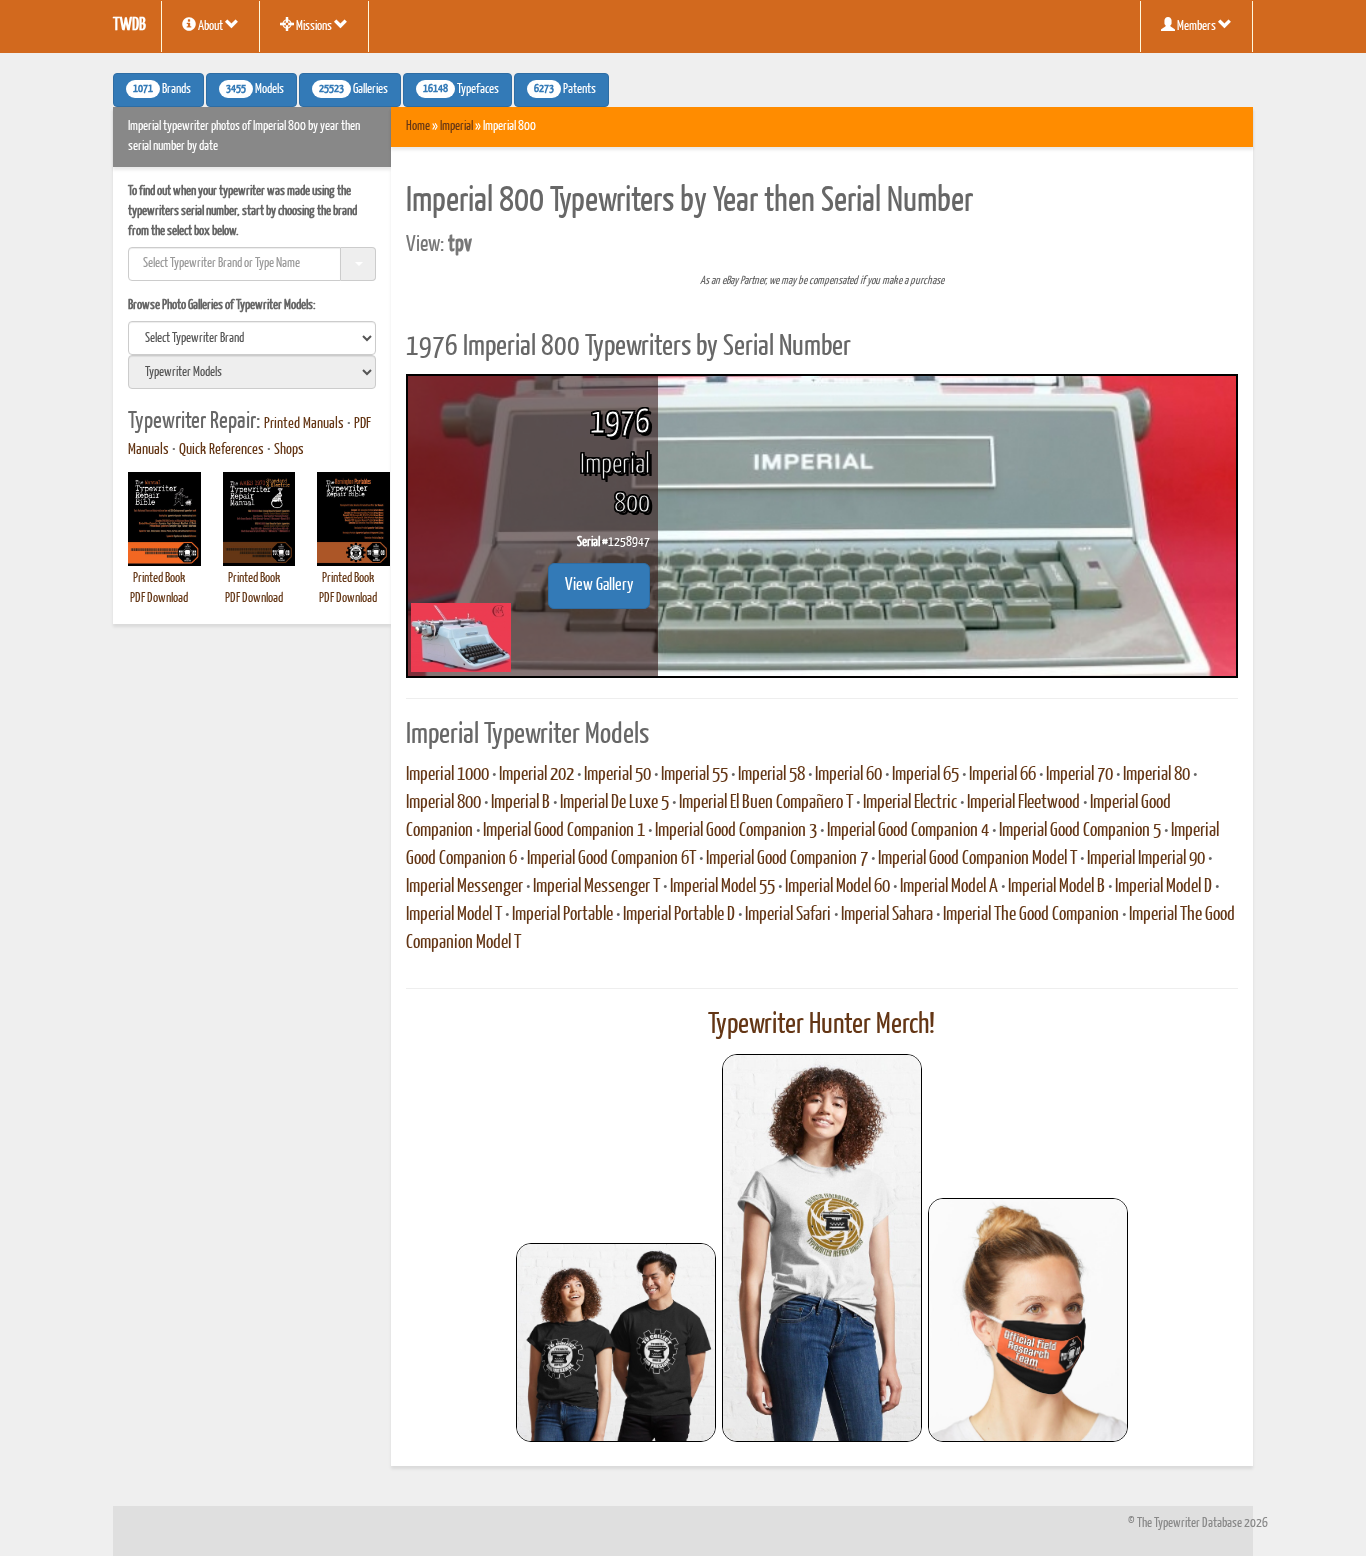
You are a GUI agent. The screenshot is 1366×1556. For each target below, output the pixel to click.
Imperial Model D (1163, 887)
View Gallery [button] (599, 585)
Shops (289, 450)
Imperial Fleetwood (1023, 803)
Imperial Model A (949, 887)
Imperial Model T (454, 915)
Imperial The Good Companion (1031, 915)
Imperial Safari (788, 915)
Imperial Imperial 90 (1146, 859)
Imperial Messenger (464, 887)
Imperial (456, 126)
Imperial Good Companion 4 (908, 831)
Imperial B (520, 803)
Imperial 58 (771, 775)
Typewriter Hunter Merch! (821, 1025)
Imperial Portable (562, 915)
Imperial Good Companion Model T (977, 859)
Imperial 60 (848, 775)
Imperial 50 (617, 775)
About (210, 26)
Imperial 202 (536, 775)
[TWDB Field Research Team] (1028, 1320)
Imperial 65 (925, 775)
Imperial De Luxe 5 (614, 803)
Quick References (221, 450)
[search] (252, 338)
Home (418, 126)
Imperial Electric (910, 803)
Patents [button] (565, 90)
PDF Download (159, 598)
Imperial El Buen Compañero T (766, 803)
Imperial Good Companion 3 (736, 831)
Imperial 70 (1079, 775)
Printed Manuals (304, 424)
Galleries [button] (353, 90)
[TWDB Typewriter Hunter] (616, 1342)
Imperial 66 (1002, 775)
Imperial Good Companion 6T (611, 859)
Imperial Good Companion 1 (564, 831)
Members (1196, 26)
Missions (314, 26)
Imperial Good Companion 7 (787, 859)
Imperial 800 (443, 803)
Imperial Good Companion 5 (1080, 831)
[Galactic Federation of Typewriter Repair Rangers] (822, 1248)
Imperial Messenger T (596, 887)
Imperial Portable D (679, 915)
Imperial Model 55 (722, 887)
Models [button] (255, 90)
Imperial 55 (694, 775)
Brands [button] (162, 90)
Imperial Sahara (887, 915)
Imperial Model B (1056, 887)
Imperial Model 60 (837, 887)
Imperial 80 (1156, 775)
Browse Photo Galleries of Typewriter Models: (222, 305)
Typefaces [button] (461, 90)
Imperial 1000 (447, 775)
